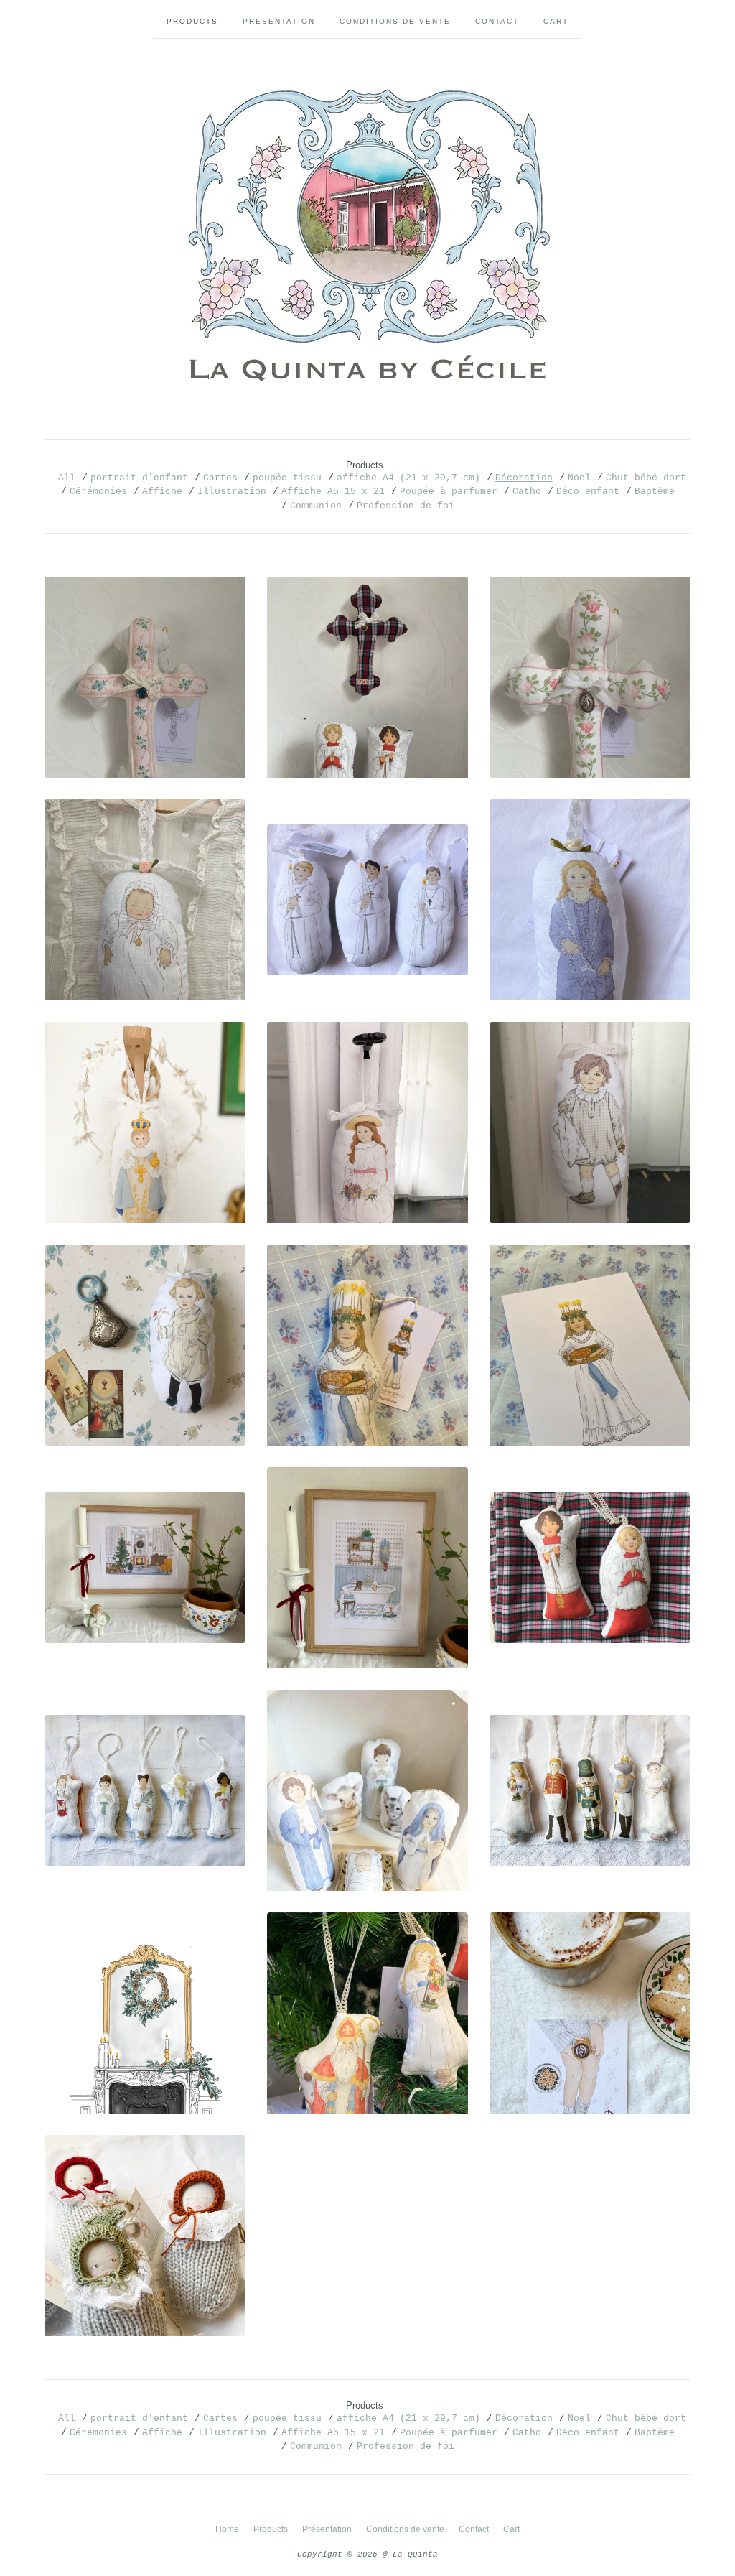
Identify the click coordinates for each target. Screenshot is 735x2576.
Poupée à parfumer (449, 492)
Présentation (279, 21)
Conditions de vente (395, 21)
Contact (497, 21)
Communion (316, 506)
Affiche (162, 492)
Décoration (524, 478)
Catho (527, 492)
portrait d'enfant (139, 478)
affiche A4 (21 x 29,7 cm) (408, 478)
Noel (579, 478)
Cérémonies (98, 492)
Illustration (232, 492)
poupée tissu (287, 478)
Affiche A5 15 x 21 (333, 492)
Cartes (220, 478)
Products (192, 21)
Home (227, 2529)
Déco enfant (588, 492)
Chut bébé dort (646, 478)
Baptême (655, 492)
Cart (556, 21)
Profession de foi (406, 506)
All (67, 478)
